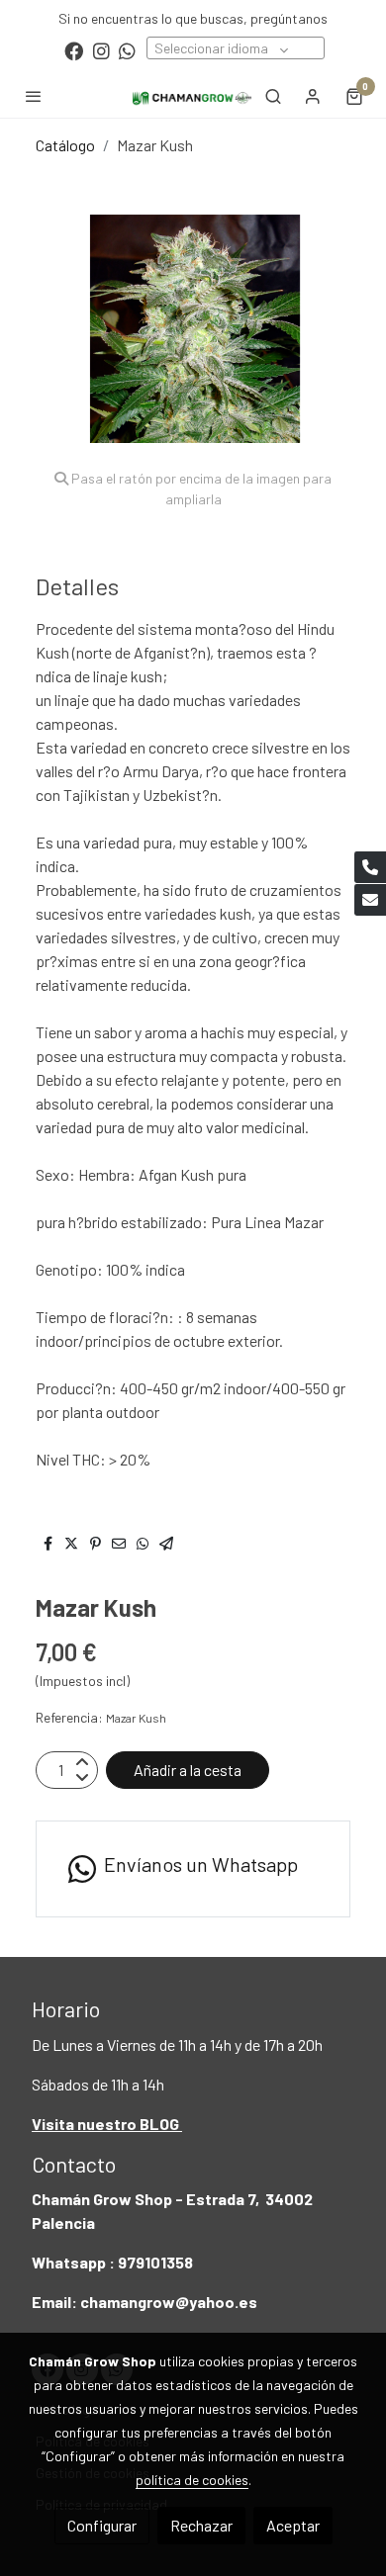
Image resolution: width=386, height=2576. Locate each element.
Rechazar (201, 2525)
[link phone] (370, 867)
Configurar (102, 2525)
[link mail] (370, 900)
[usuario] (313, 96)
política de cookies (192, 2480)
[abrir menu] (34, 96)
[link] (192, 95)
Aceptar (293, 2525)
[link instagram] (101, 50)
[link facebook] (74, 50)
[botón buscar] (273, 96)
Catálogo (65, 145)
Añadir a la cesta (188, 1770)
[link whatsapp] (127, 50)
